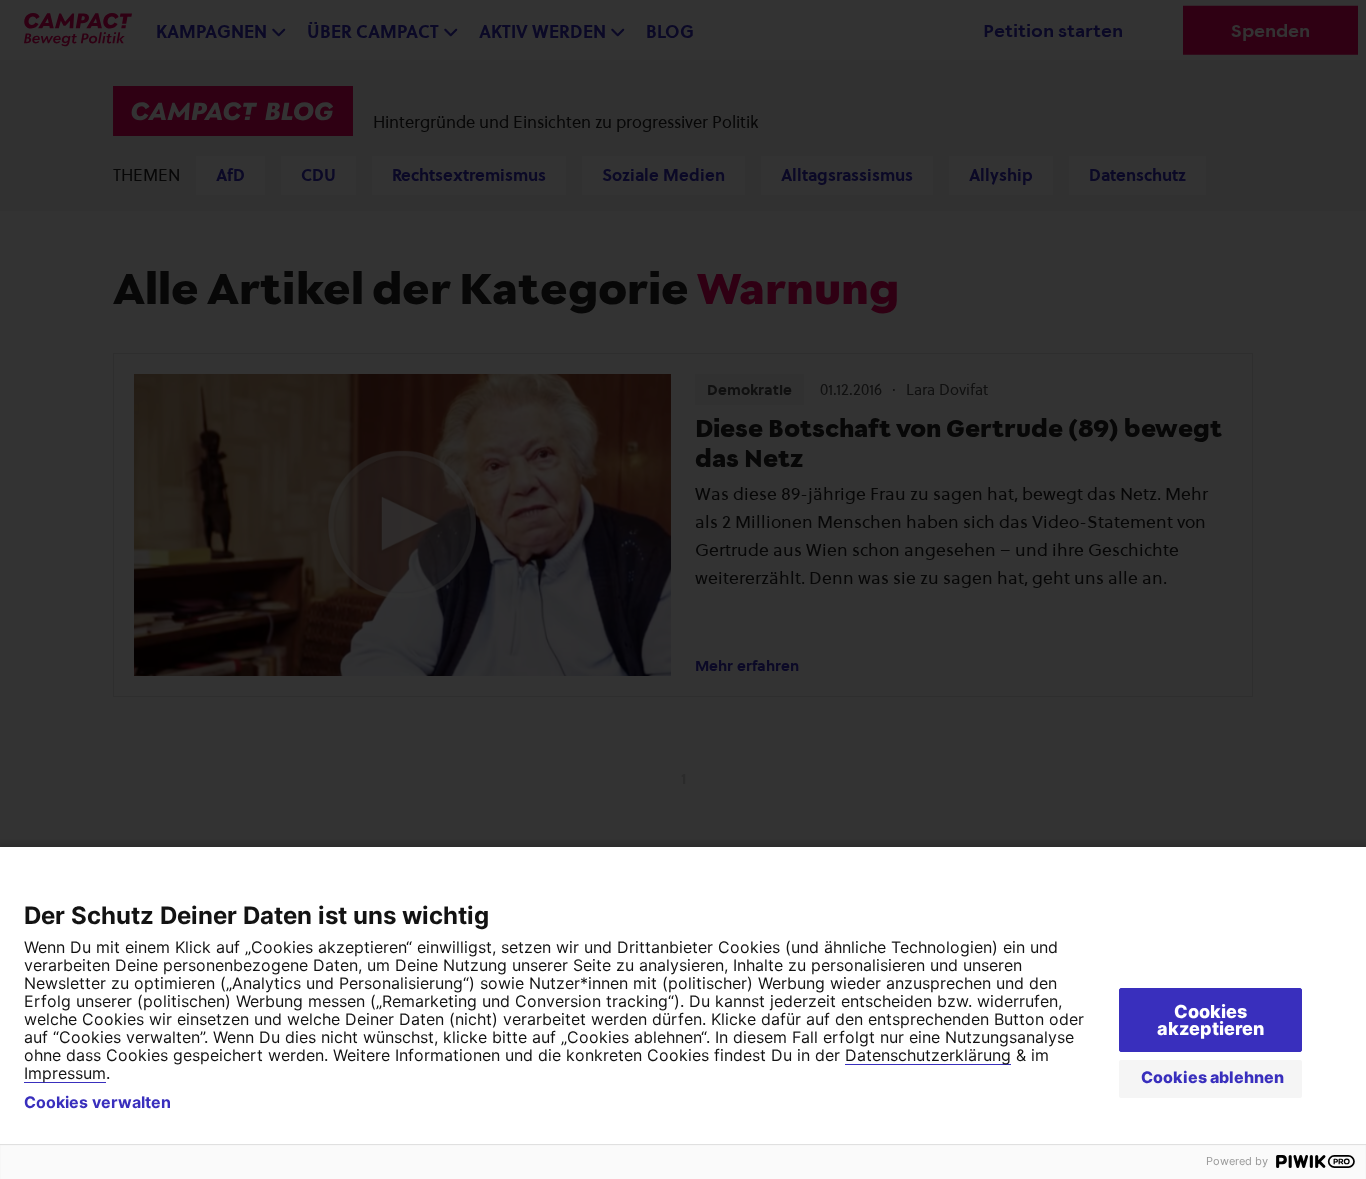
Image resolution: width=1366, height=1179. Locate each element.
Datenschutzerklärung (928, 1055)
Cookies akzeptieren (1210, 1020)
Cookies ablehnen (1212, 1077)
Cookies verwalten (97, 1102)
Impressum (65, 1073)
